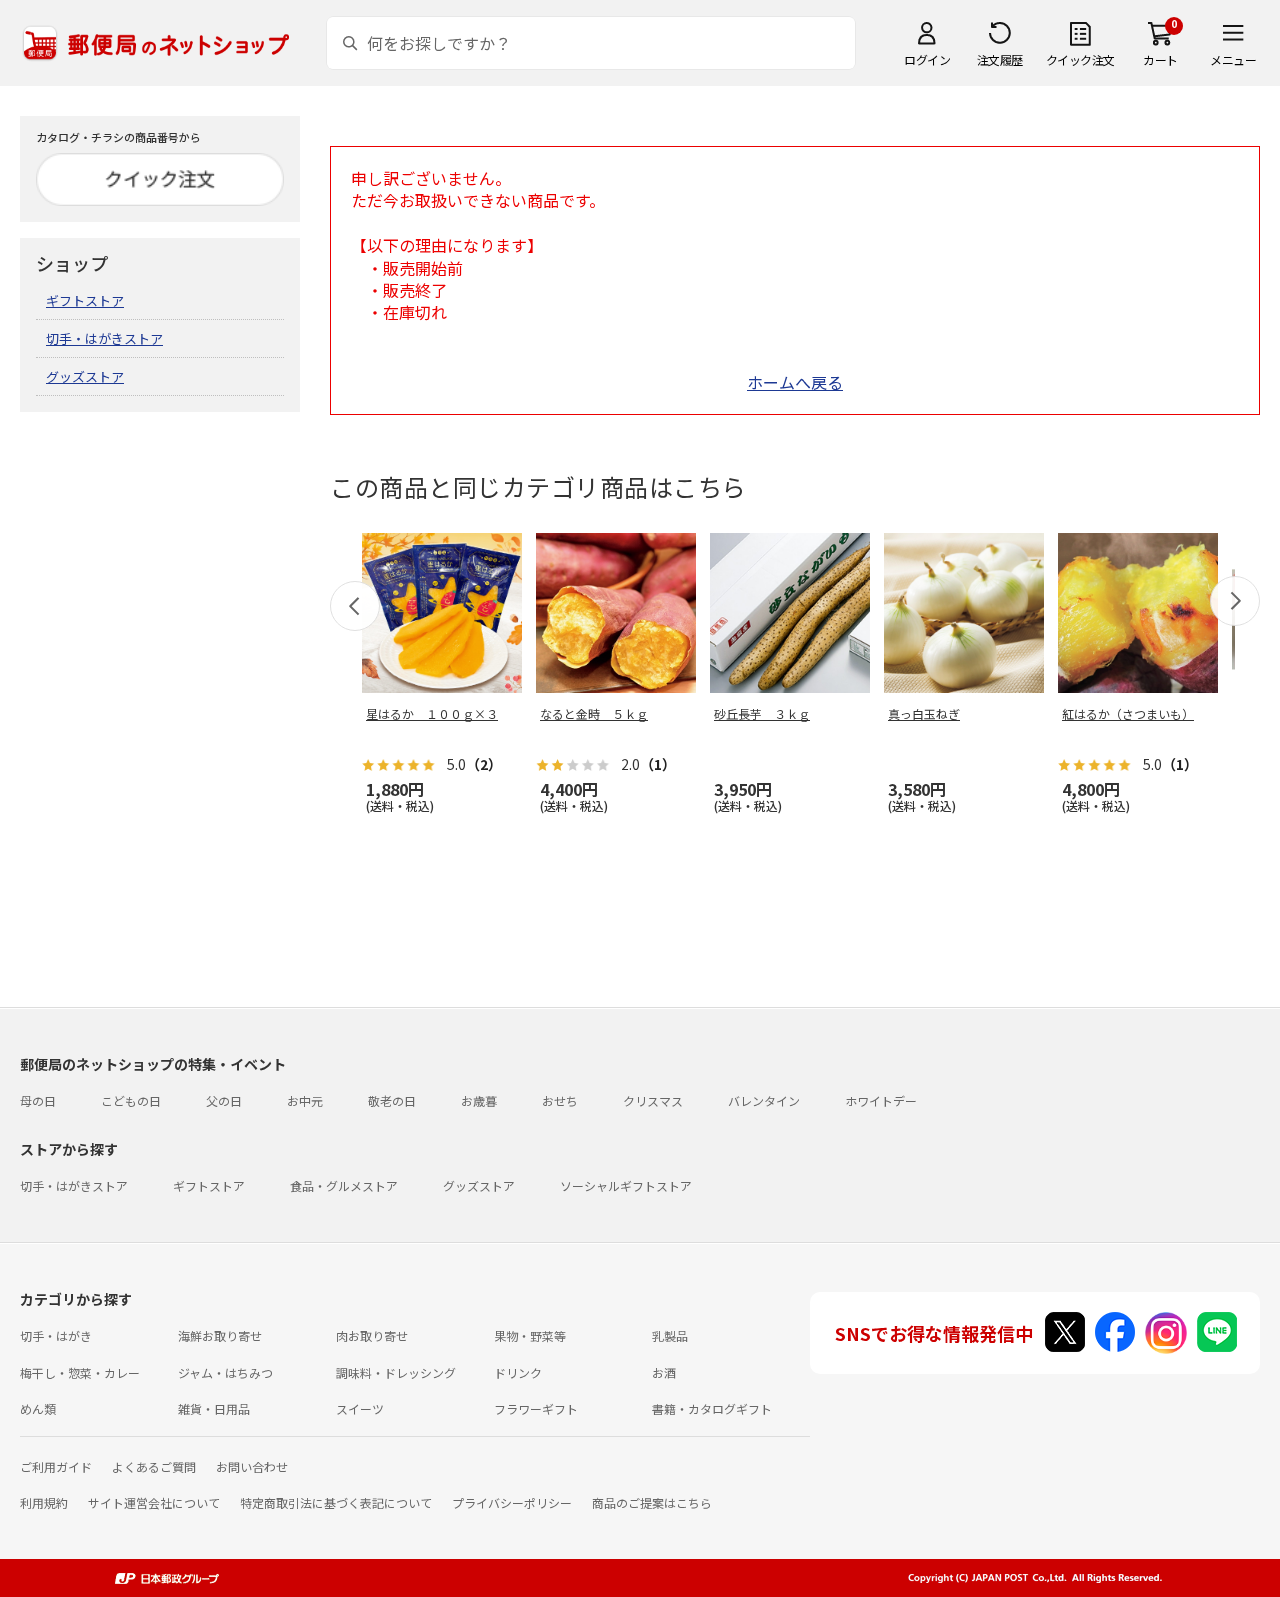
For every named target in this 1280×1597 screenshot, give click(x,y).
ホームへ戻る (795, 382)
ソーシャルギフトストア (626, 1185)
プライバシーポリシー (512, 1502)
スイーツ (360, 1408)
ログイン (927, 59)
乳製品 (670, 1335)
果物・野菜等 (530, 1335)
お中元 (305, 1100)
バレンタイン (764, 1100)
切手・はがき (56, 1335)
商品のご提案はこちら (652, 1502)
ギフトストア (85, 300)
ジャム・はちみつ (225, 1372)
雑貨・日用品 (214, 1408)
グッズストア (85, 376)
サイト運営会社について (154, 1502)
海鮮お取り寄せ (220, 1335)
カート (1160, 59)
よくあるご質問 (154, 1466)
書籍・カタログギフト (712, 1408)
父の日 (224, 1100)
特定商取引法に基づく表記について (336, 1502)
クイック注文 (1080, 59)
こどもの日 (131, 1100)
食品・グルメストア (344, 1185)
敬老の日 (392, 1100)
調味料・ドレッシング (396, 1372)
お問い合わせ (252, 1466)
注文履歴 (1000, 59)
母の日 (38, 1100)
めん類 (38, 1408)
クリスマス (653, 1100)
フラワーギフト (536, 1408)
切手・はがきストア (104, 338)
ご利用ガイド (56, 1466)
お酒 (664, 1372)
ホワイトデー (881, 1100)
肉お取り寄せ (372, 1335)
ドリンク (518, 1372)
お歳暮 (479, 1100)
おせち (560, 1100)
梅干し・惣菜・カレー (80, 1372)
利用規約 (44, 1502)
